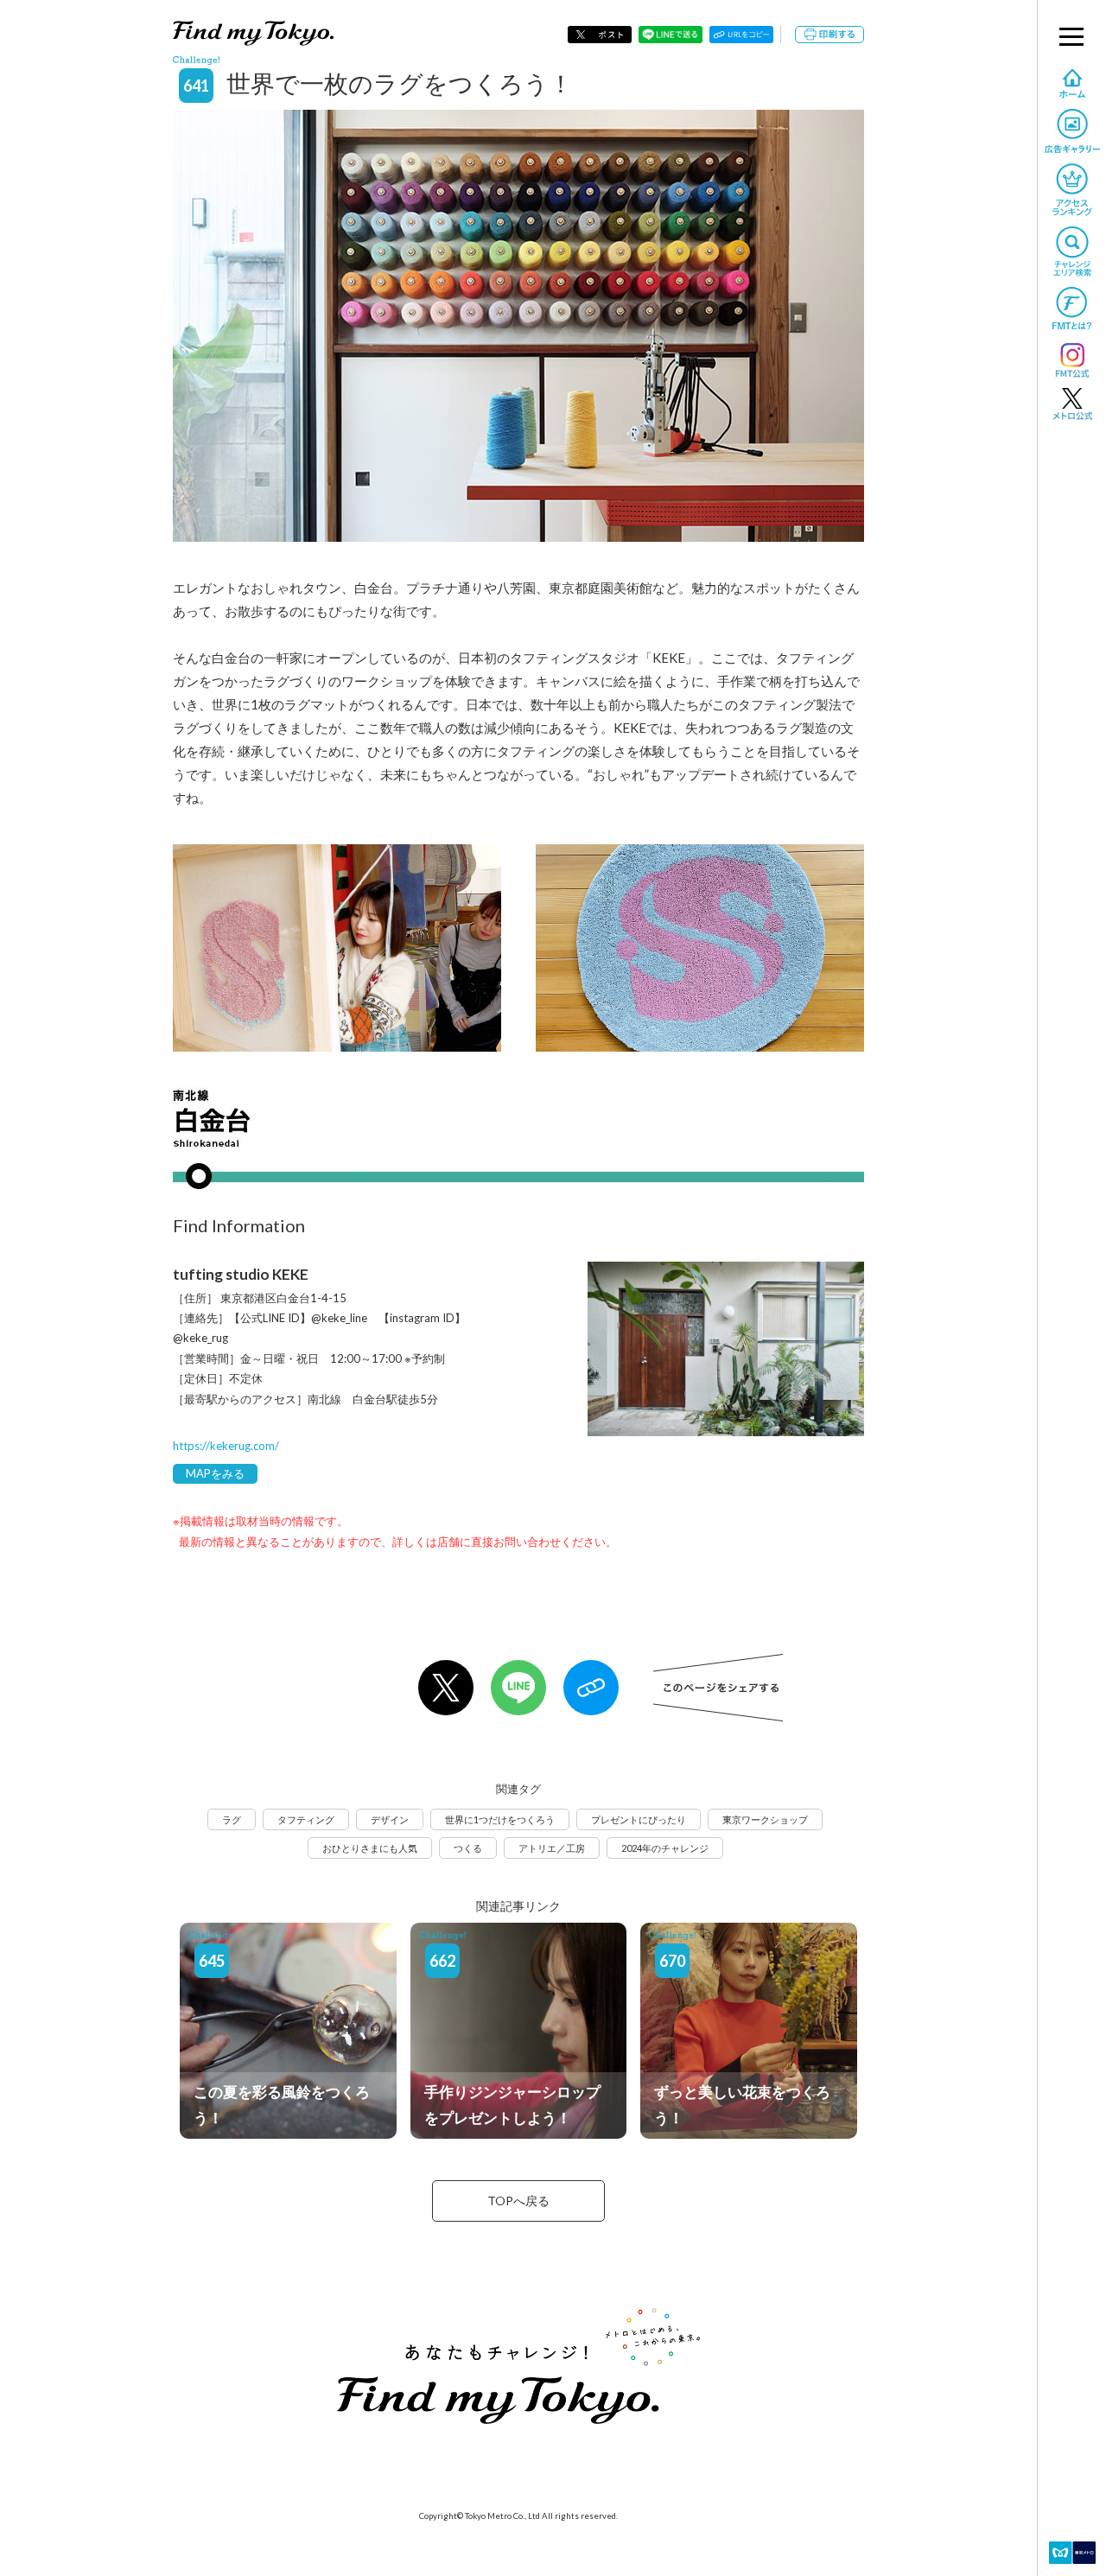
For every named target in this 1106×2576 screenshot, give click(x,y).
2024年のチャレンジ (665, 1848)
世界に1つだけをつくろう (500, 1819)
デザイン (390, 1819)
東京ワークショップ (765, 1819)
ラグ (232, 1819)
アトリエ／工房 (552, 1848)
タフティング (306, 1819)
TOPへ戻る (518, 2201)
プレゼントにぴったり (639, 1819)
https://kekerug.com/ (226, 1446)
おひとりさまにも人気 (370, 1848)
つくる (468, 1848)
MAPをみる (215, 1473)
